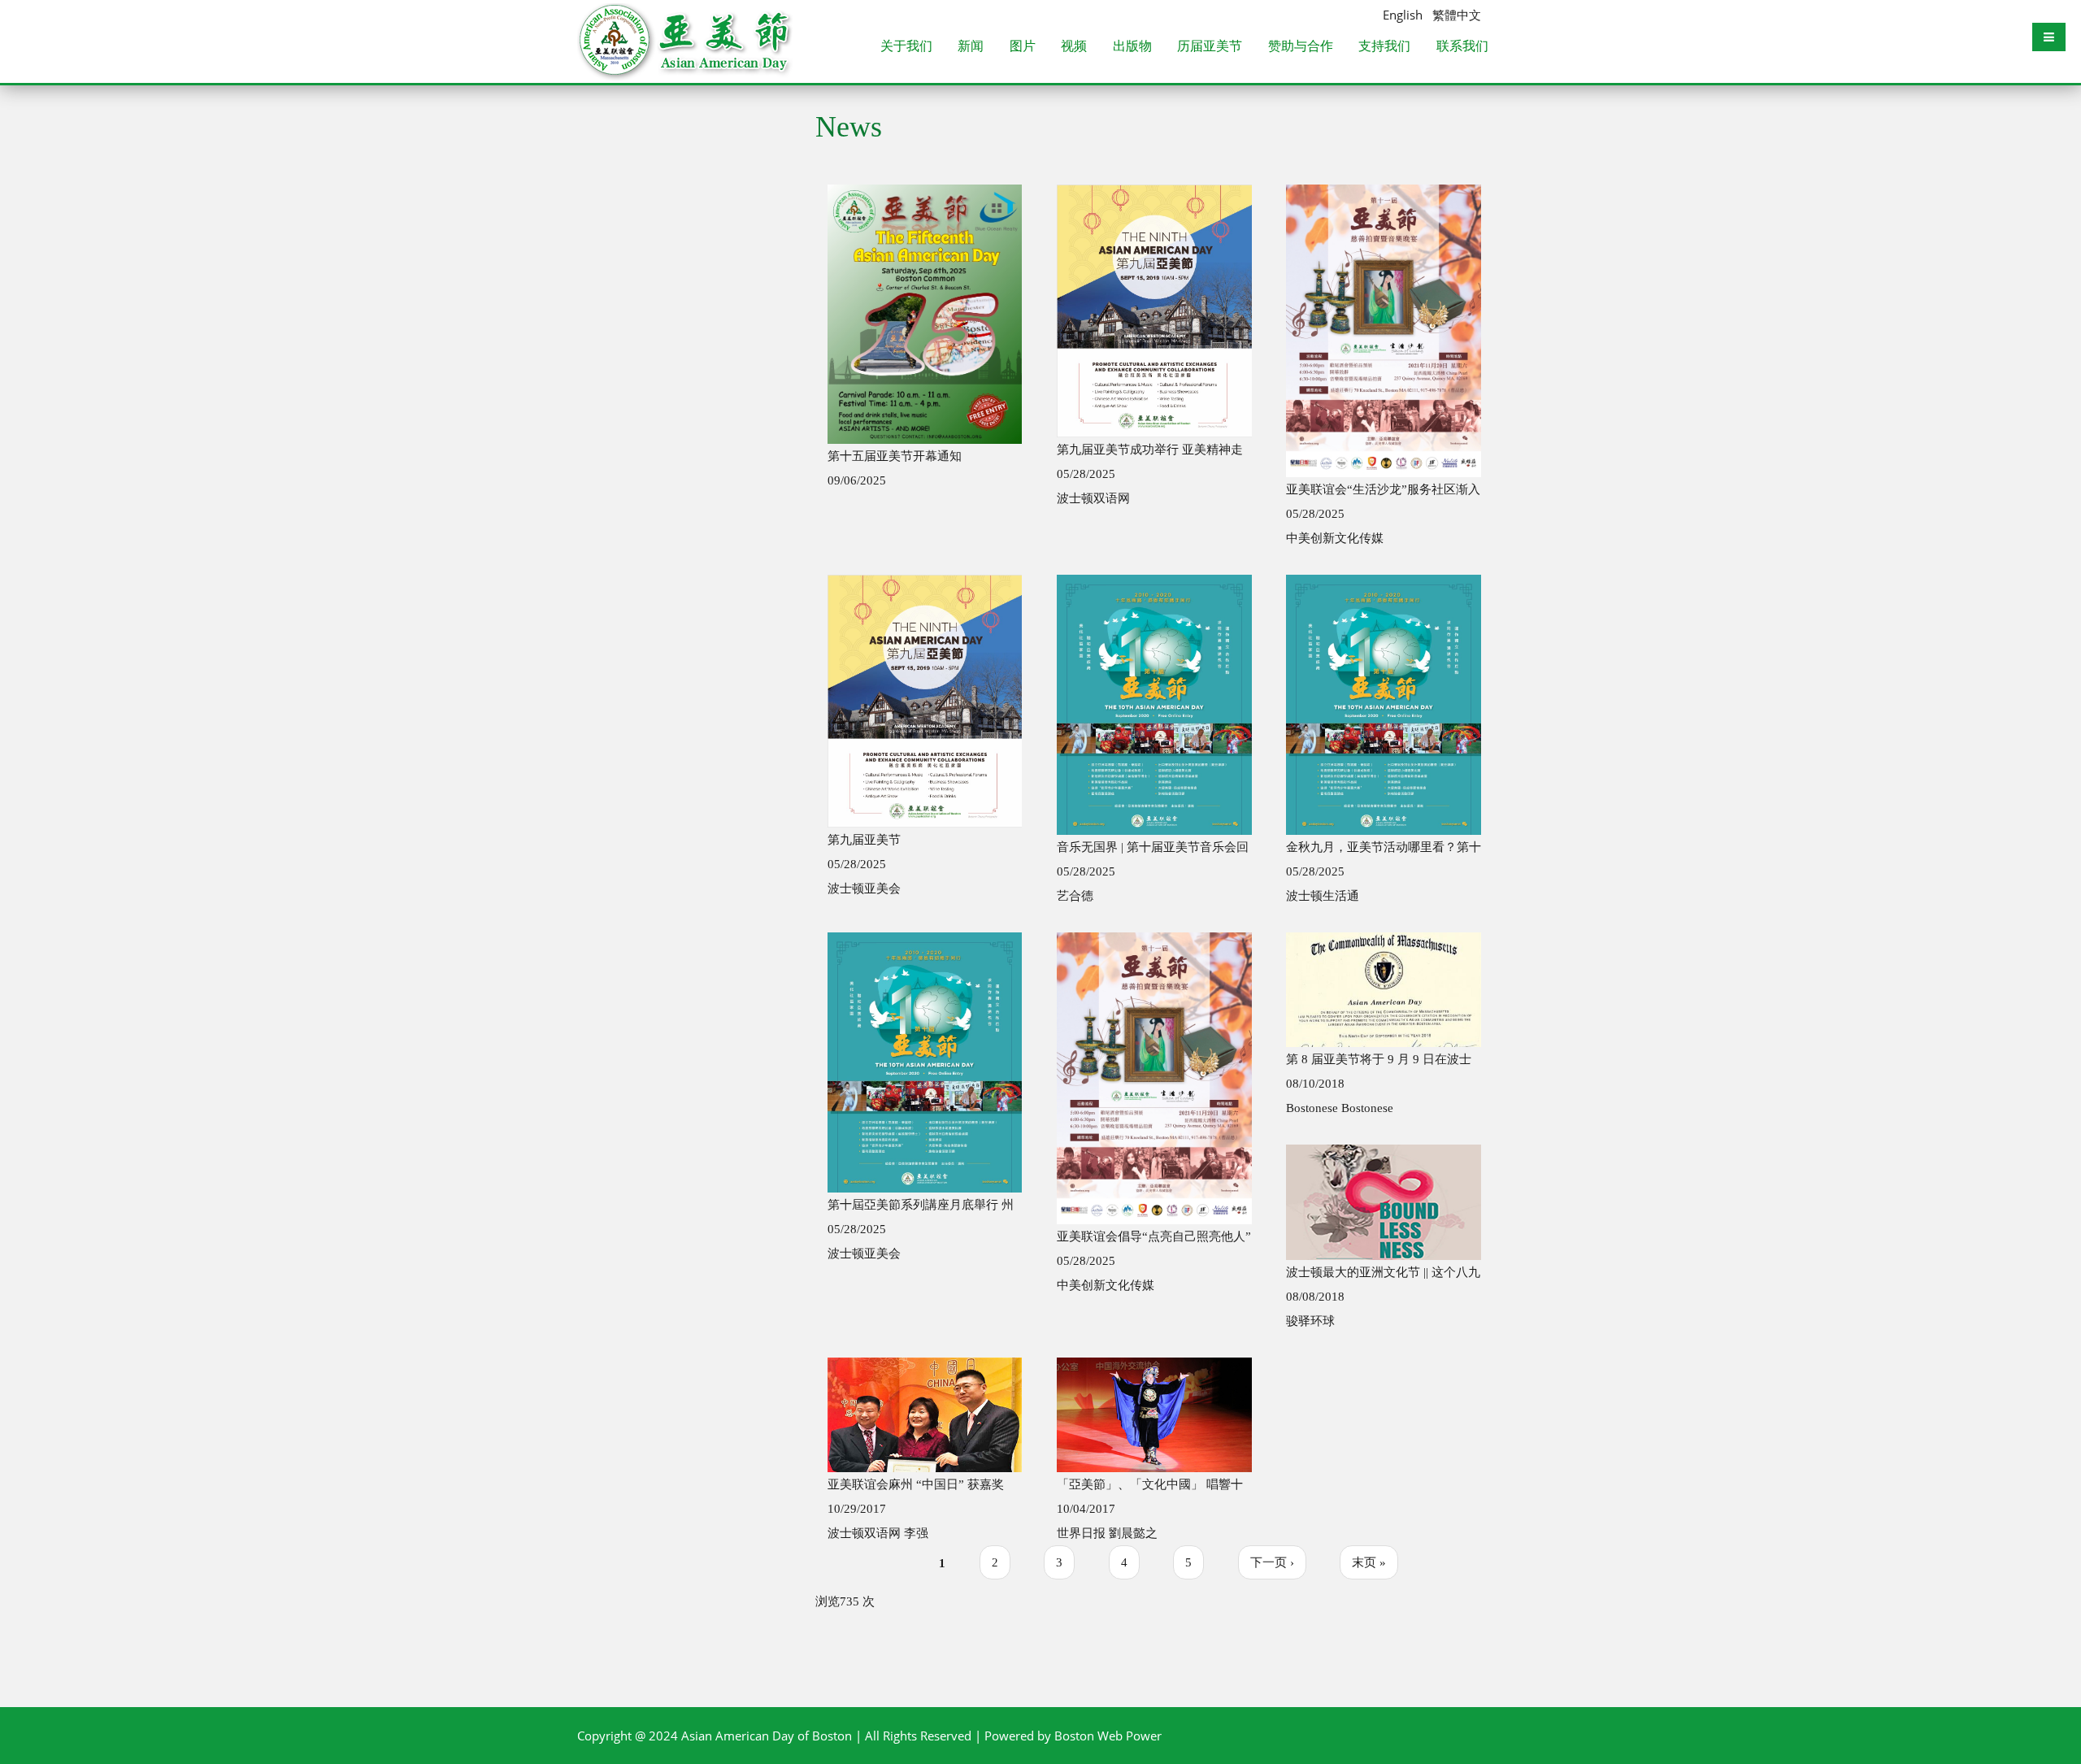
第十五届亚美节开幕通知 (895, 456)
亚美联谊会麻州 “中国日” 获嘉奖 (916, 1484)
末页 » (1369, 1562)
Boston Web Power (1108, 1736)
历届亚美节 (1210, 47)
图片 (1023, 47)
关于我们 (906, 47)
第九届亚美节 (864, 840)
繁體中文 (1457, 15)
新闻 (971, 47)
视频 (1074, 47)
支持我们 (1384, 47)
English (1403, 15)
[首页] (687, 20)
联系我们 (1462, 47)
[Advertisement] (684, 385)
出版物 (1132, 47)
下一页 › (1272, 1562)
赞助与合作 (1301, 47)
